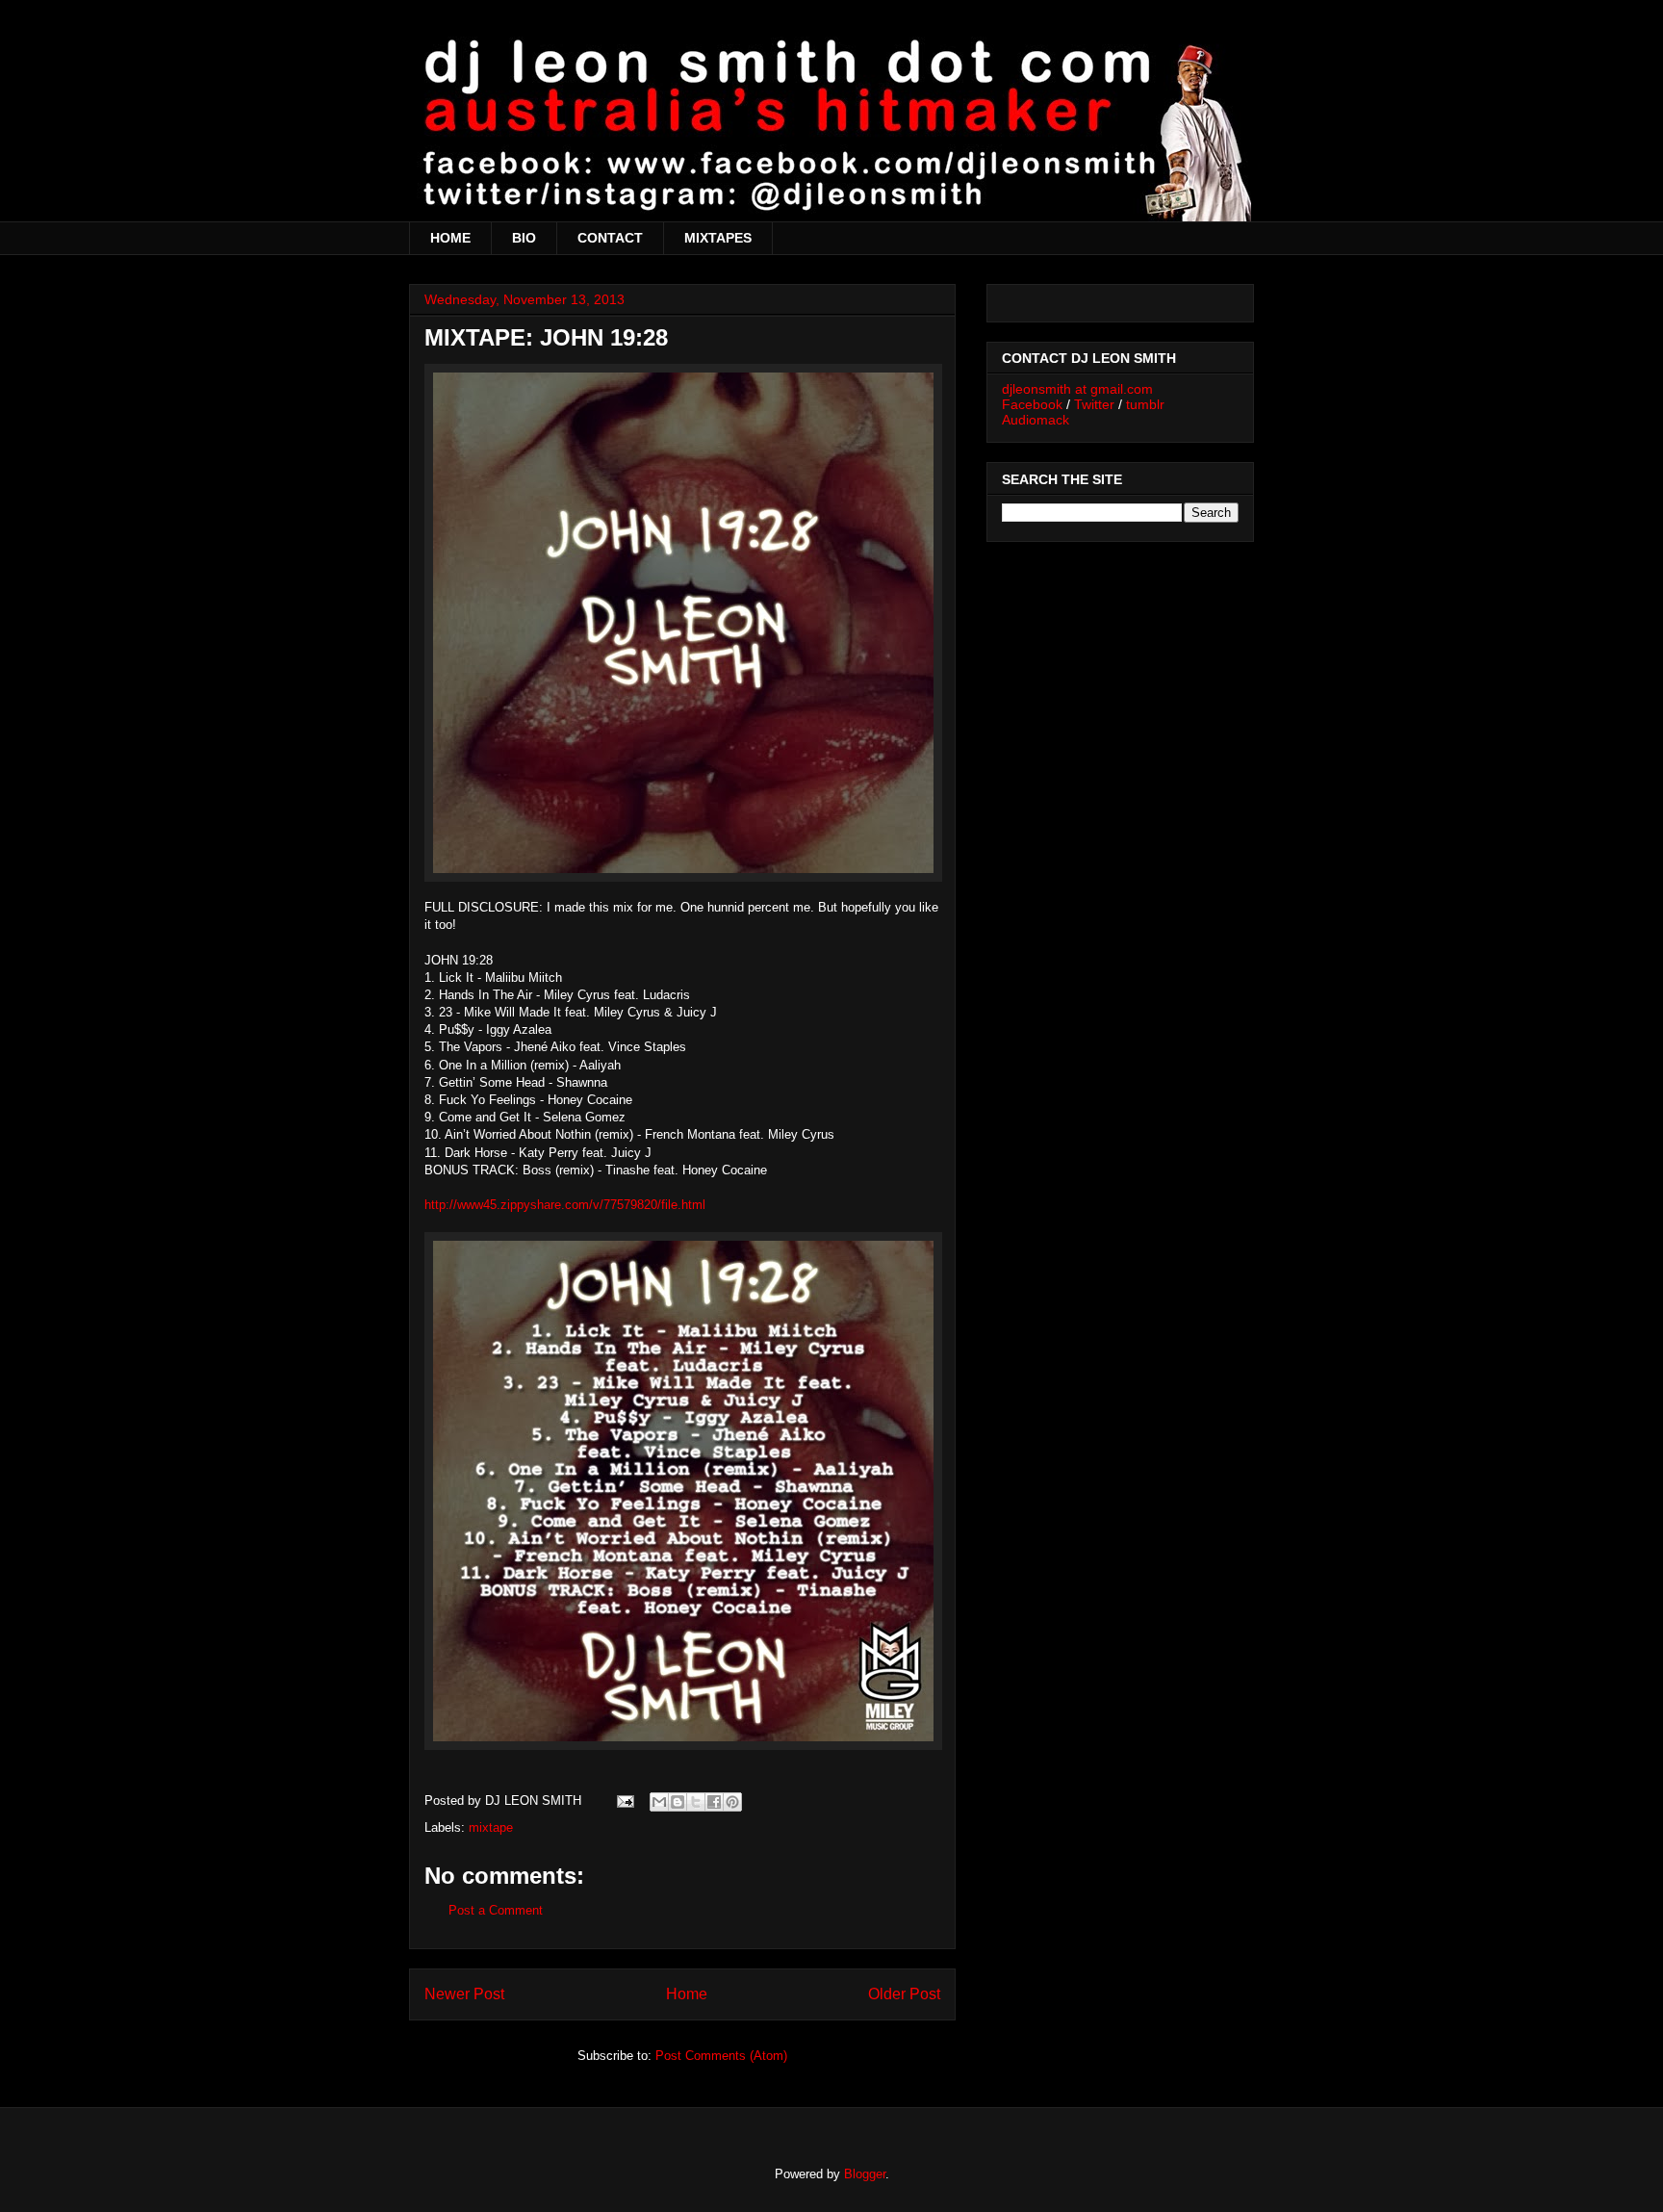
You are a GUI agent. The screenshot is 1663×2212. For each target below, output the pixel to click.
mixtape (491, 1827)
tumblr (1145, 404)
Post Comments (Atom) (721, 2056)
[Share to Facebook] (714, 1802)
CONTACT (610, 238)
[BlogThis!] (678, 1802)
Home (687, 1994)
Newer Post (464, 1994)
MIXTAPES (718, 238)
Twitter (1094, 404)
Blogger (865, 2174)
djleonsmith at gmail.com (1077, 389)
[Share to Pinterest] (732, 1802)
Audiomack (1036, 420)
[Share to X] (696, 1802)
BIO (524, 238)
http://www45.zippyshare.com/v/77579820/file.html (565, 1205)
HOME (450, 238)
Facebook (1032, 404)
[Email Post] (624, 1800)
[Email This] (659, 1802)
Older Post (904, 1994)
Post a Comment (496, 1910)
